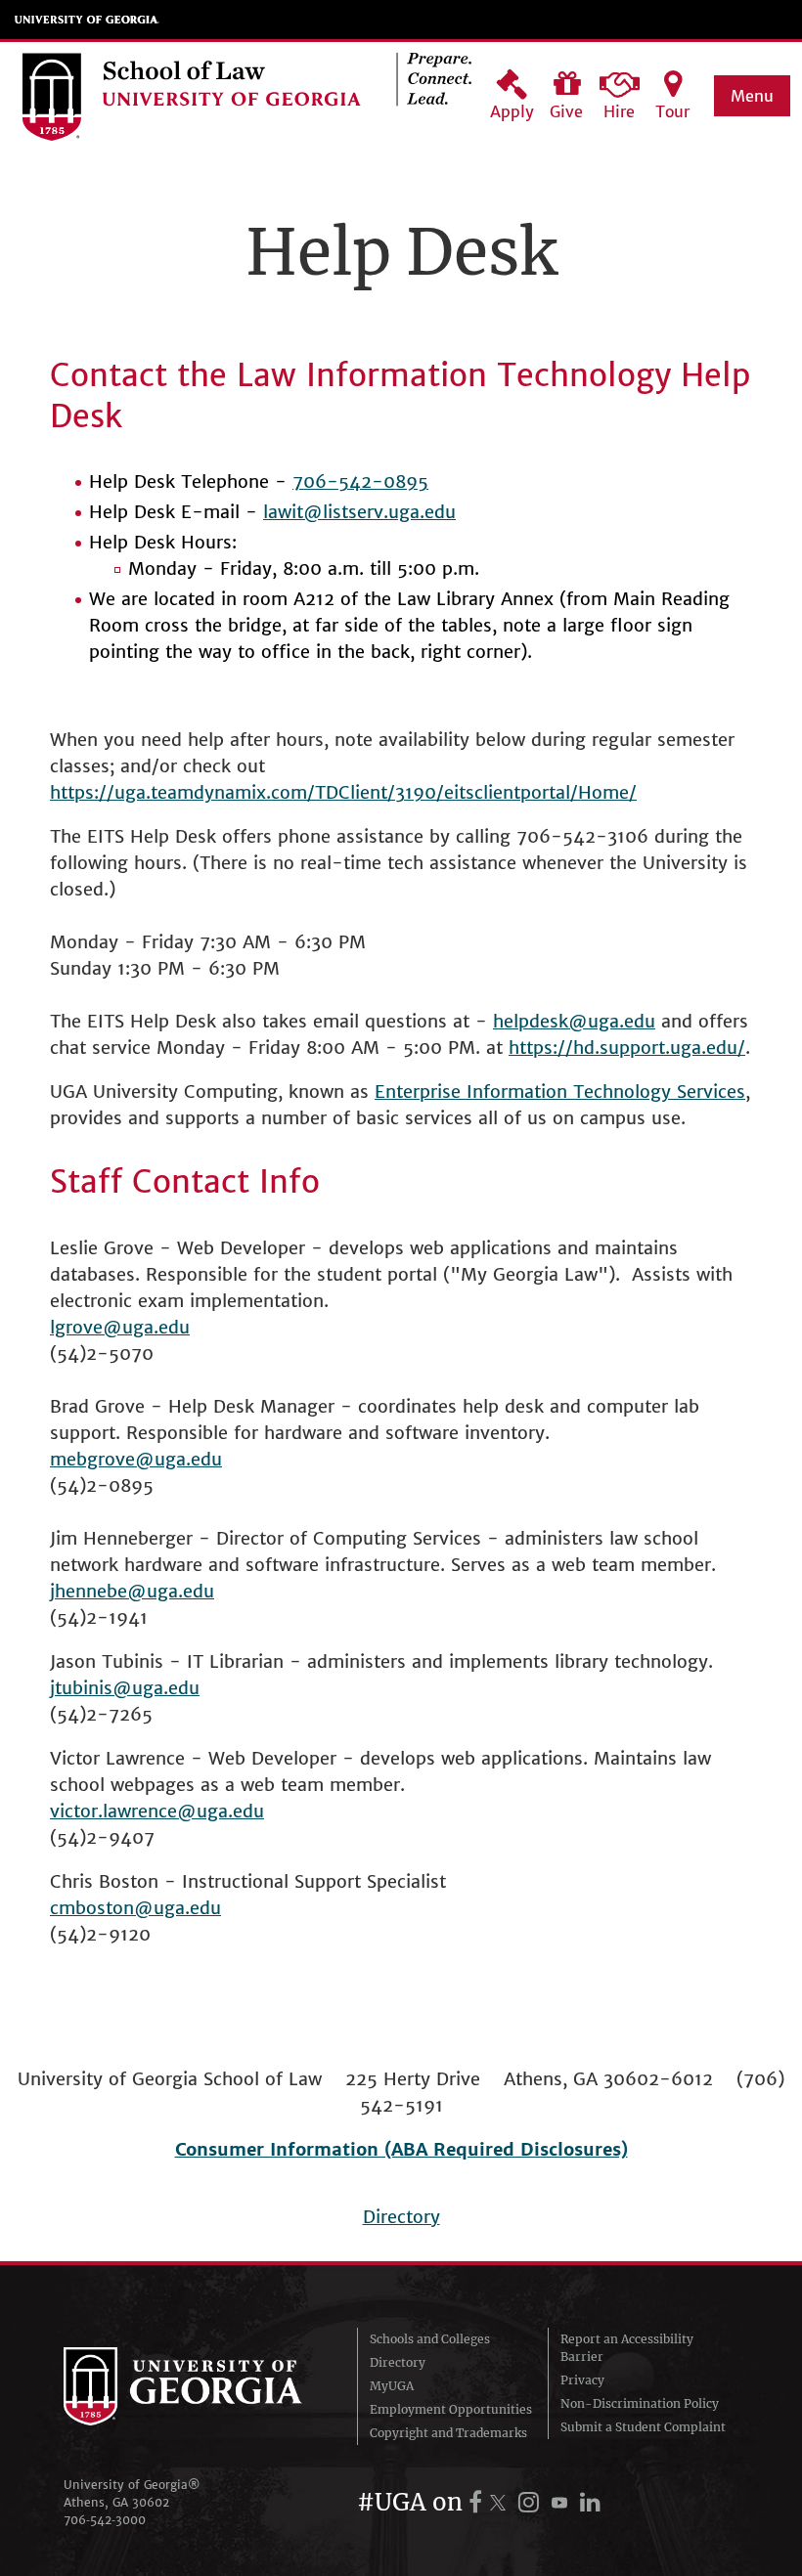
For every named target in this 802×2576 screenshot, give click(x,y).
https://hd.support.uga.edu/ (627, 1048)
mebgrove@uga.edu (136, 1459)
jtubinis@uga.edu (125, 1688)
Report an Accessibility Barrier (627, 2348)
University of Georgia (87, 20)
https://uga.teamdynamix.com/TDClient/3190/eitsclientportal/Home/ (343, 792)
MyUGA (392, 2386)
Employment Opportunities (451, 2409)
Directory (401, 2217)
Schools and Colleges (430, 2339)
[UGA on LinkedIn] (590, 2502)
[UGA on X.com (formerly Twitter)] (501, 2502)
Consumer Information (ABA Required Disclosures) (401, 2149)
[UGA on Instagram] (532, 2502)
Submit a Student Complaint (643, 2427)
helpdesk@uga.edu (574, 1021)
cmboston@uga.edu (135, 1908)
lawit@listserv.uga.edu (359, 512)
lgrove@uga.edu (120, 1327)
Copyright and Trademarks (448, 2433)
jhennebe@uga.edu (132, 1591)
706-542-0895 (360, 481)
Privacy (582, 2380)
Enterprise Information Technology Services (560, 1092)
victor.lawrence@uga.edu (157, 1811)
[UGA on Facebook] (478, 2502)
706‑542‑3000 (105, 2520)
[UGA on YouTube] (562, 2502)
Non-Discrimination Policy (640, 2403)
